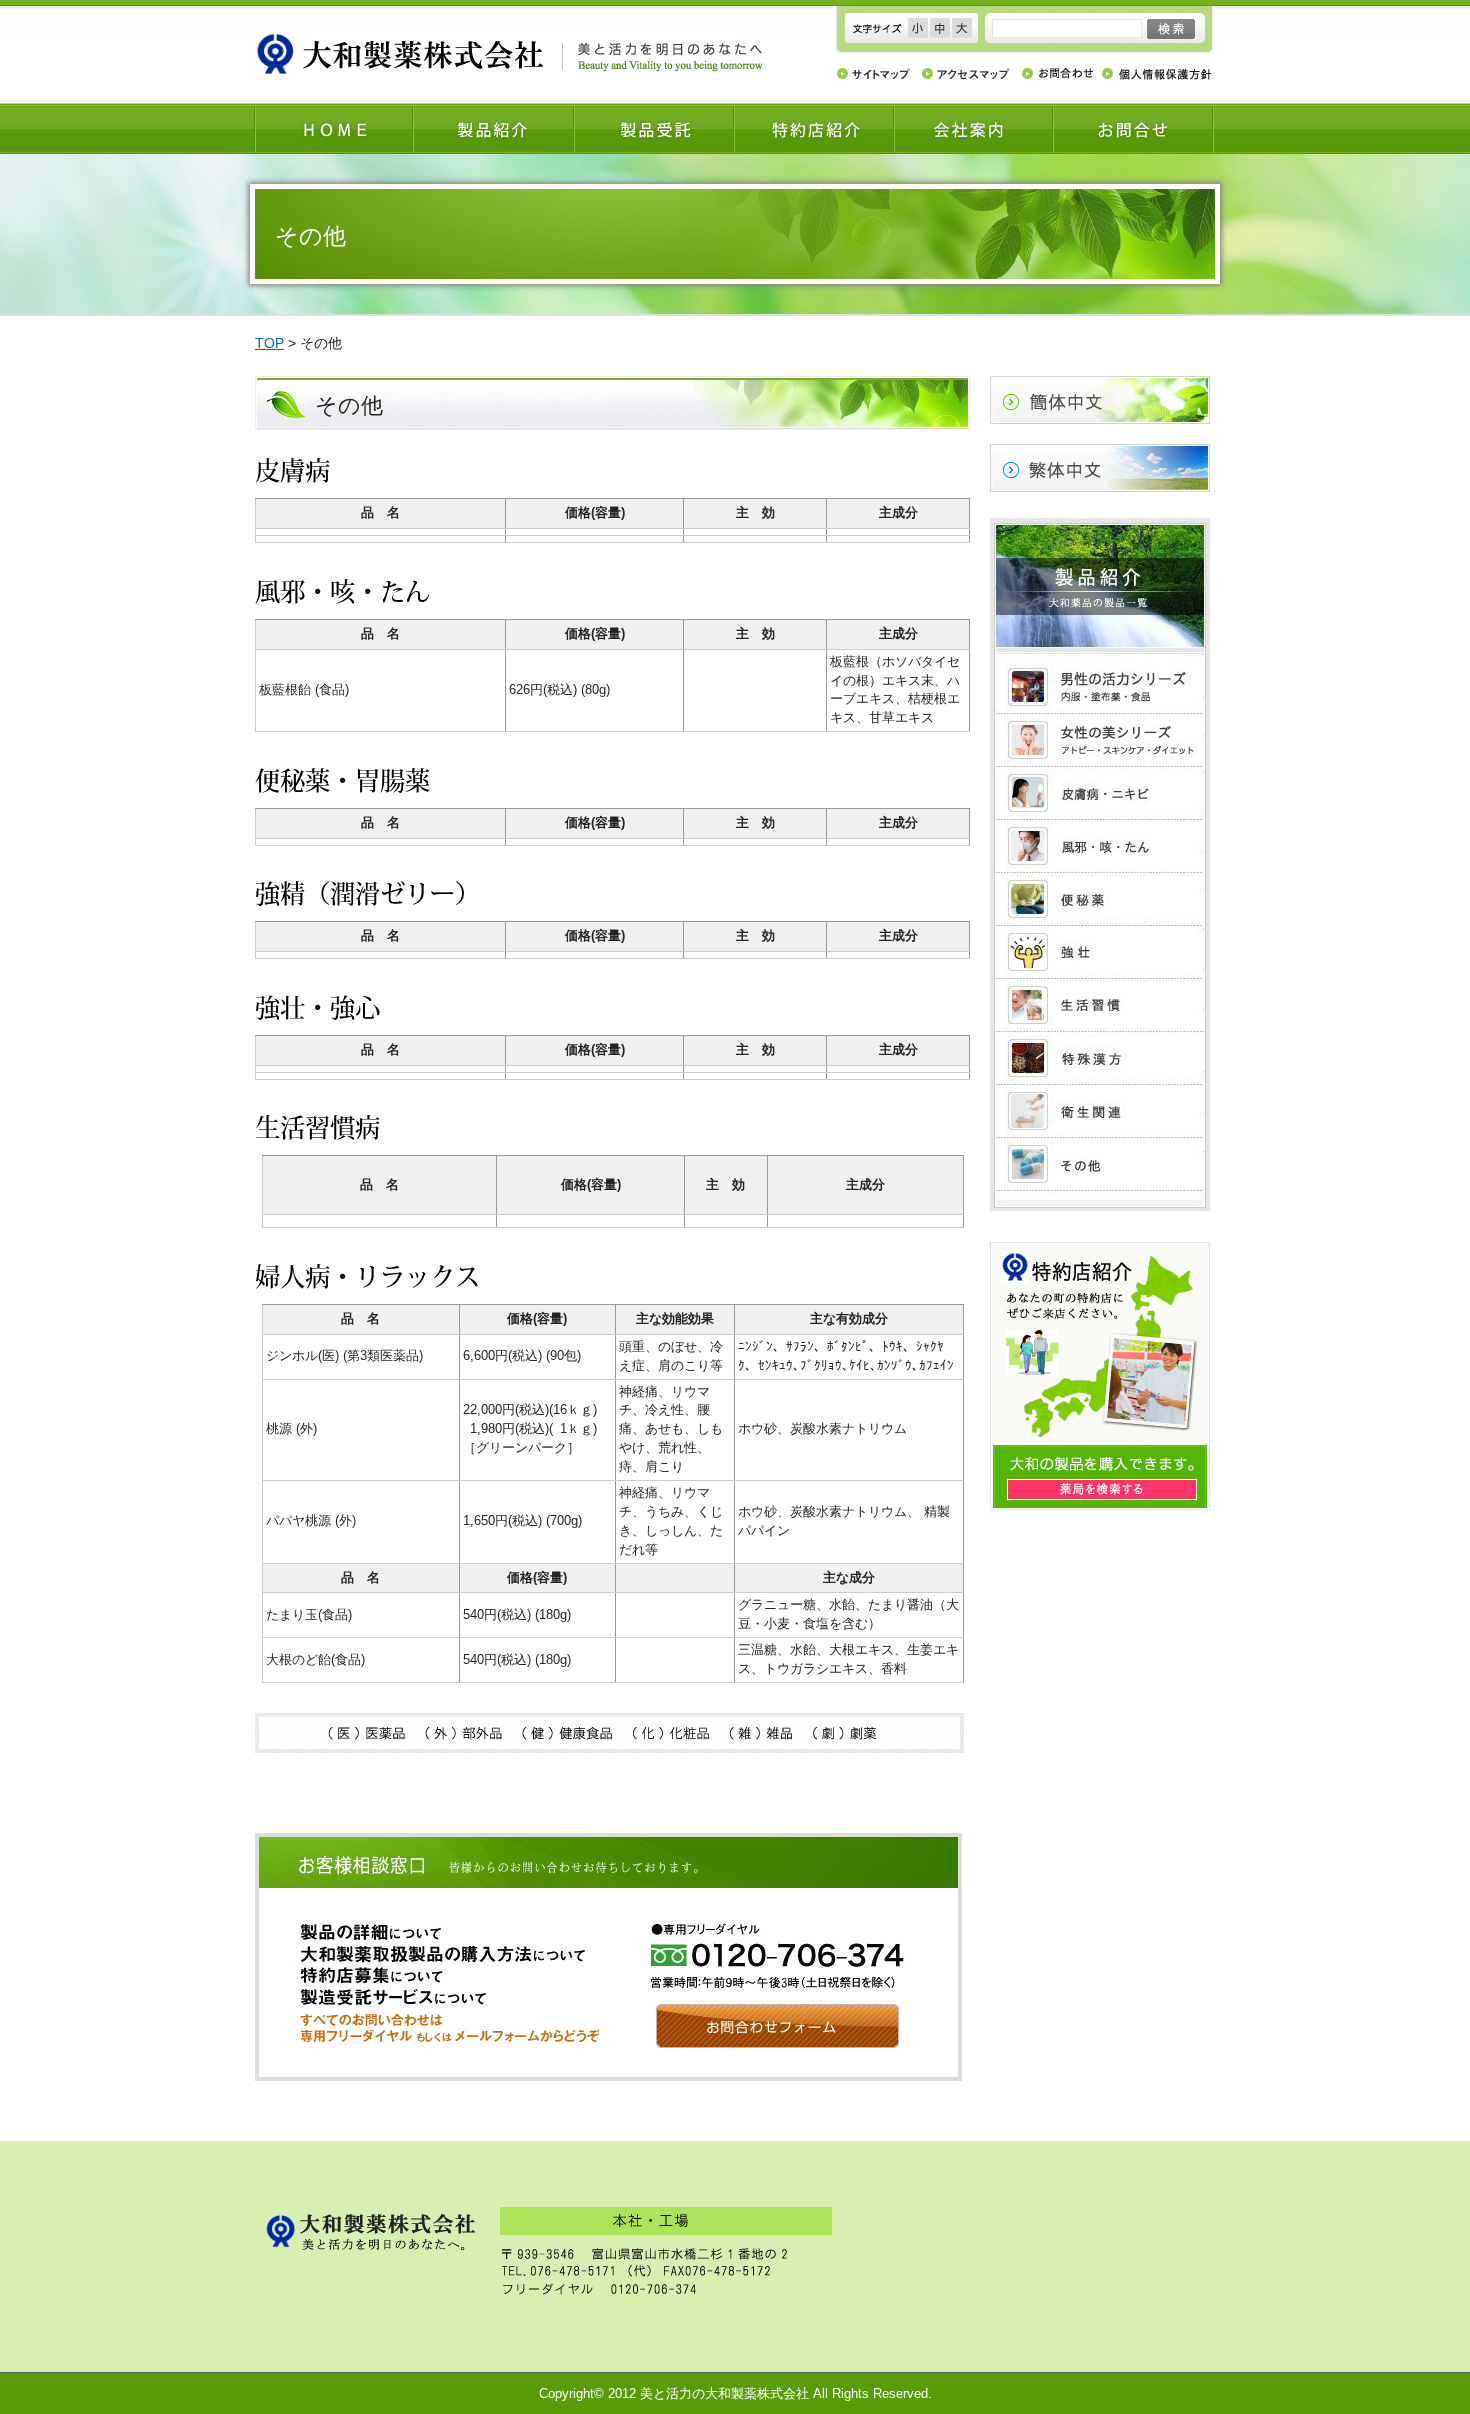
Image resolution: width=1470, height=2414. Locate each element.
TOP (269, 343)
